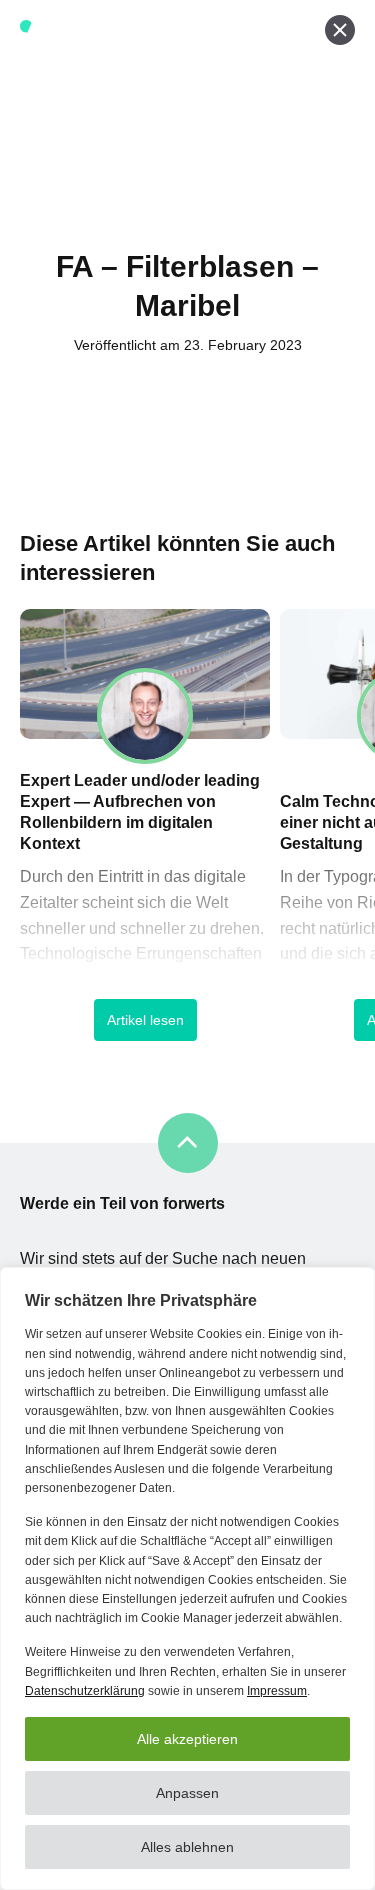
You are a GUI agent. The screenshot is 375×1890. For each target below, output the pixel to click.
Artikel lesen (145, 1020)
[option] (145, 840)
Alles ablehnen (187, 1847)
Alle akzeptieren (187, 1739)
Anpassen (187, 1793)
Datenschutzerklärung (85, 1691)
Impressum (277, 1691)
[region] (187, 1578)
